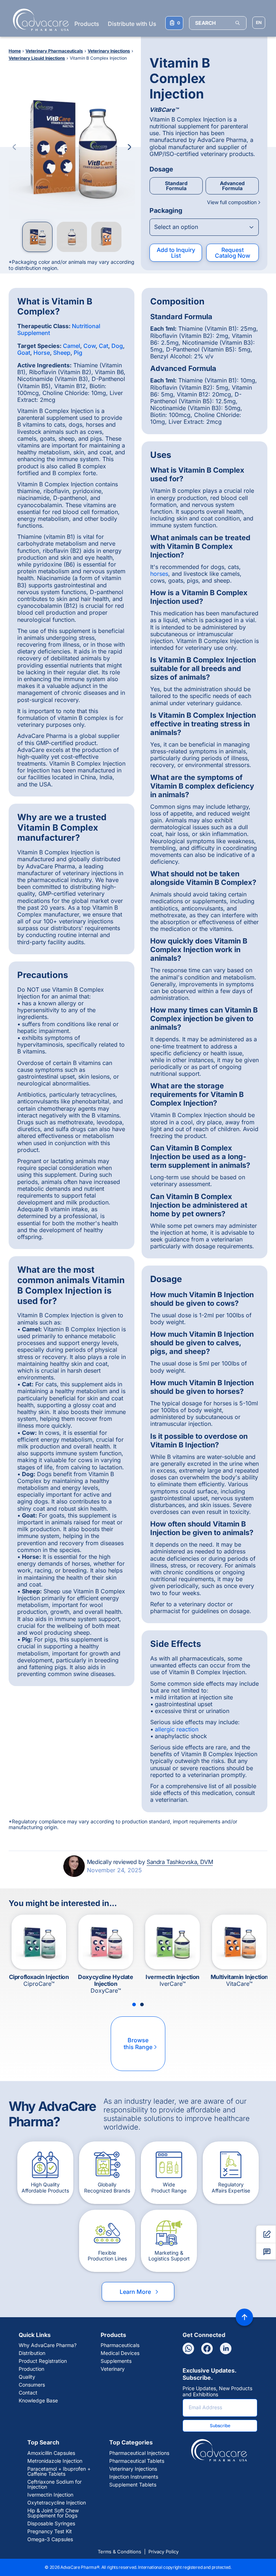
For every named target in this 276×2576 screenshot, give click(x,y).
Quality (27, 2377)
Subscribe (220, 2426)
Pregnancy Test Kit (50, 2531)
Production (31, 2369)
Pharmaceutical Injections (139, 2453)
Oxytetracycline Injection (57, 2503)
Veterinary (113, 2369)
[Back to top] (244, 2317)
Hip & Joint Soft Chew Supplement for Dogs (53, 2513)
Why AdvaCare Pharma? (48, 2345)
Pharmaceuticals (120, 2345)
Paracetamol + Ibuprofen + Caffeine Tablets (59, 2471)
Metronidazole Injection (55, 2461)
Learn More (140, 2292)
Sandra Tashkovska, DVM (180, 1862)
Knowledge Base (38, 2401)
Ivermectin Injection (50, 2495)
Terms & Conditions (119, 2552)
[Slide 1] (134, 2005)
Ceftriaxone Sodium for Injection (54, 2484)
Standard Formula (176, 186)
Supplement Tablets (133, 2485)
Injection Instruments (134, 2477)
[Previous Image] (14, 147)
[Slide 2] (142, 2005)
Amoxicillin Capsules (51, 2453)
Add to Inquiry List (176, 253)
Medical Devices (120, 2353)
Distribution (32, 2353)
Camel (72, 346)
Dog (117, 346)
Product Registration (43, 2361)
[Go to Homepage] (39, 20)
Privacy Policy (164, 2552)
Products (87, 24)
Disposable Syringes (51, 2524)
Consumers (32, 2385)
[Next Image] (129, 147)
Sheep (62, 353)
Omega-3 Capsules (50, 2539)
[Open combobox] (204, 227)
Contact (28, 2393)
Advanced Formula (232, 186)
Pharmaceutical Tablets (137, 2461)
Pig (78, 353)
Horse (42, 353)
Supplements (116, 2361)
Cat (103, 346)
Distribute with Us (132, 24)
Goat (24, 353)
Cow (89, 346)
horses (159, 574)
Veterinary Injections (133, 2469)
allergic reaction (177, 1729)
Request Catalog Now (233, 253)
